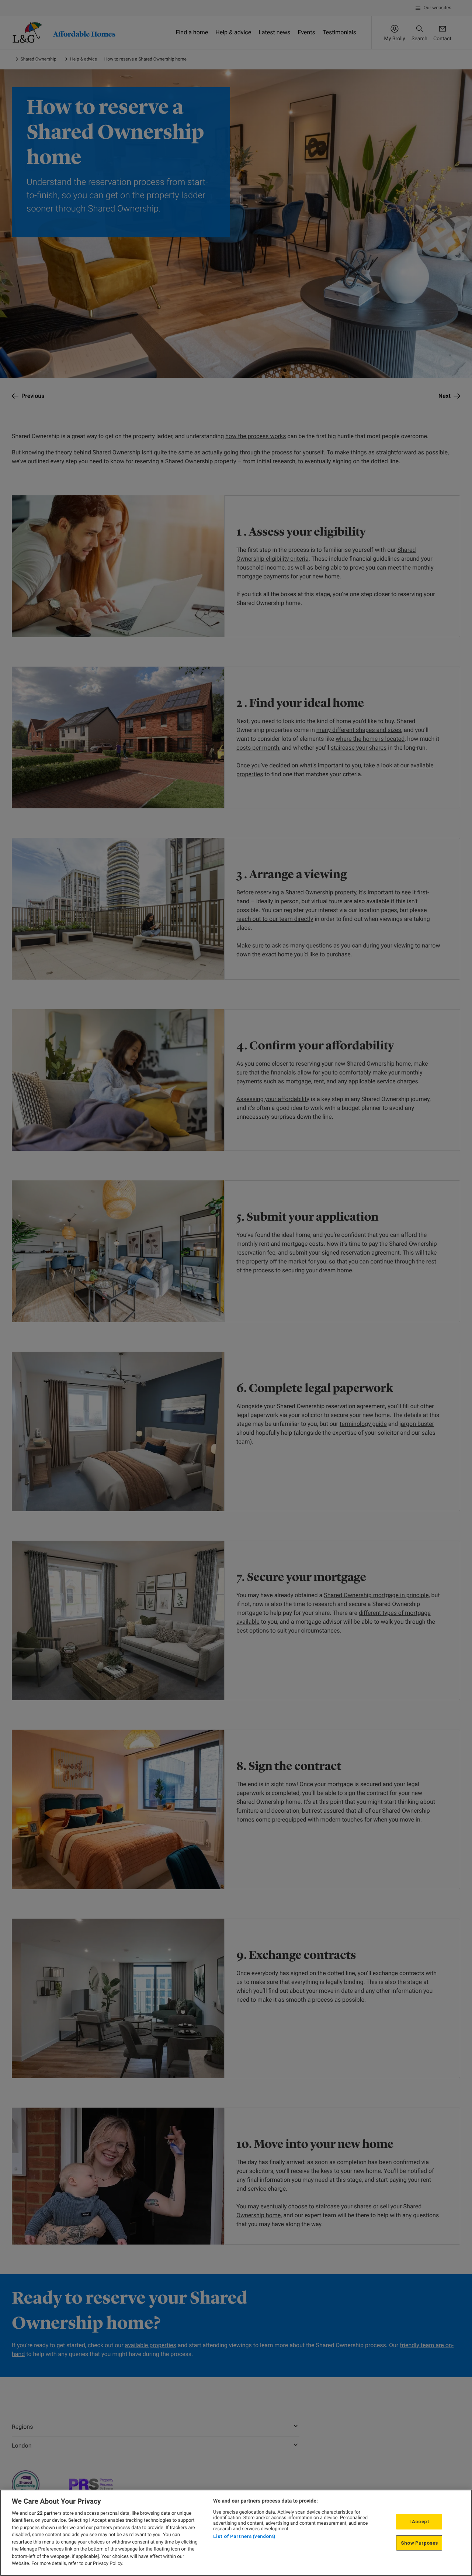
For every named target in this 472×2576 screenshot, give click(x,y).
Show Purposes (419, 2543)
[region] (236, 2533)
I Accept (419, 2522)
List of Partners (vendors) (244, 2536)
